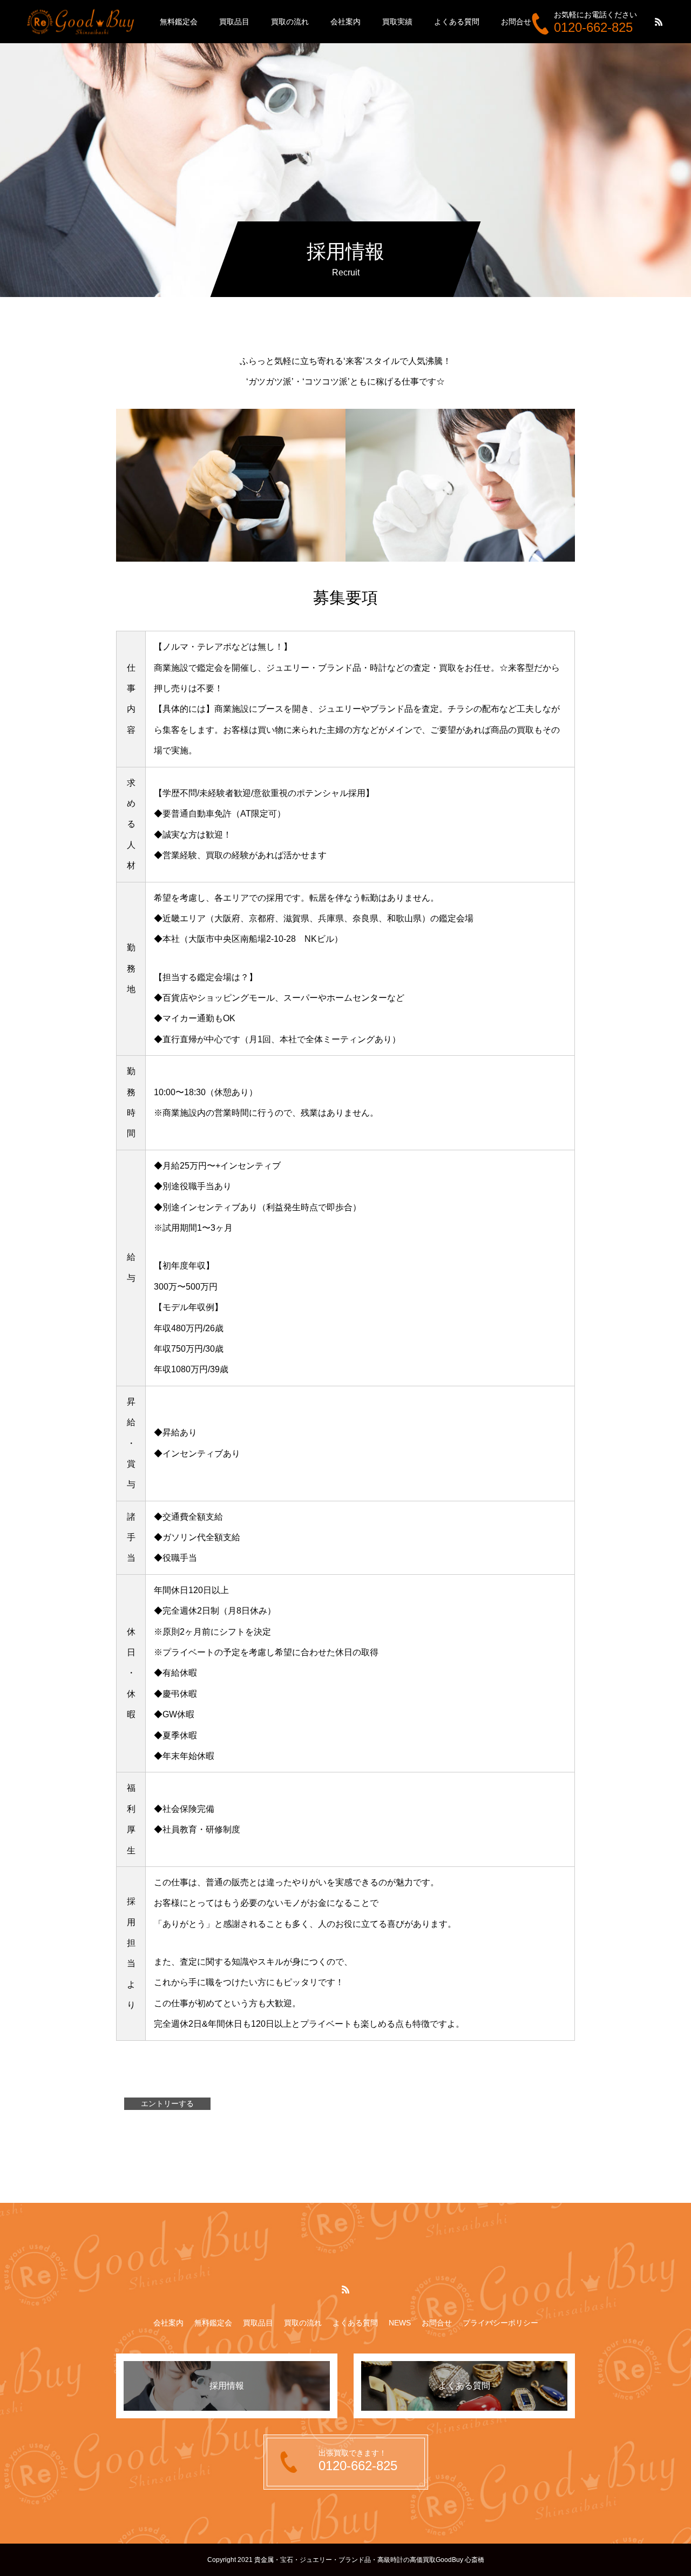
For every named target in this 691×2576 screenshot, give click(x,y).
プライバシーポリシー (500, 2323)
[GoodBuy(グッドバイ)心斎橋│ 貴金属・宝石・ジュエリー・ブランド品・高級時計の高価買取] (81, 21)
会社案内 (345, 22)
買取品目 (234, 22)
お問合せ (516, 22)
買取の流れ (290, 22)
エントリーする (167, 2103)
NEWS (400, 2323)
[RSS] (659, 22)
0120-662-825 (593, 27)
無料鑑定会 (179, 22)
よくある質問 (457, 22)
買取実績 (397, 22)
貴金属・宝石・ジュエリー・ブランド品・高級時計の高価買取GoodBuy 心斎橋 (369, 2560)
